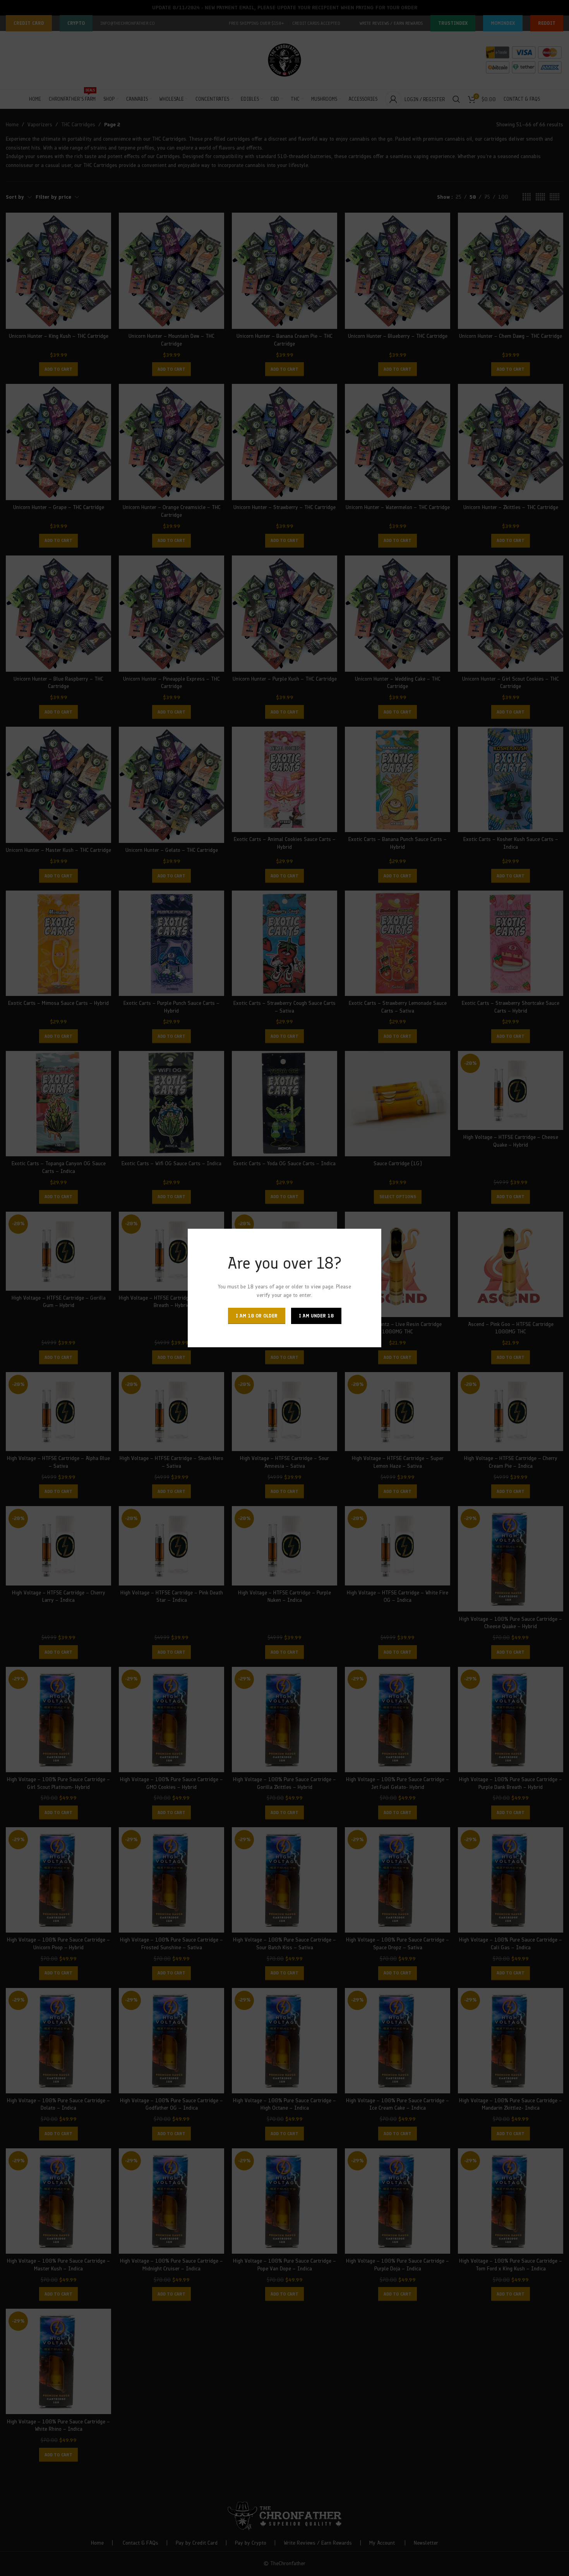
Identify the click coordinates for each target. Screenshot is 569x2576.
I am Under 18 (316, 1316)
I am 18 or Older (257, 1316)
